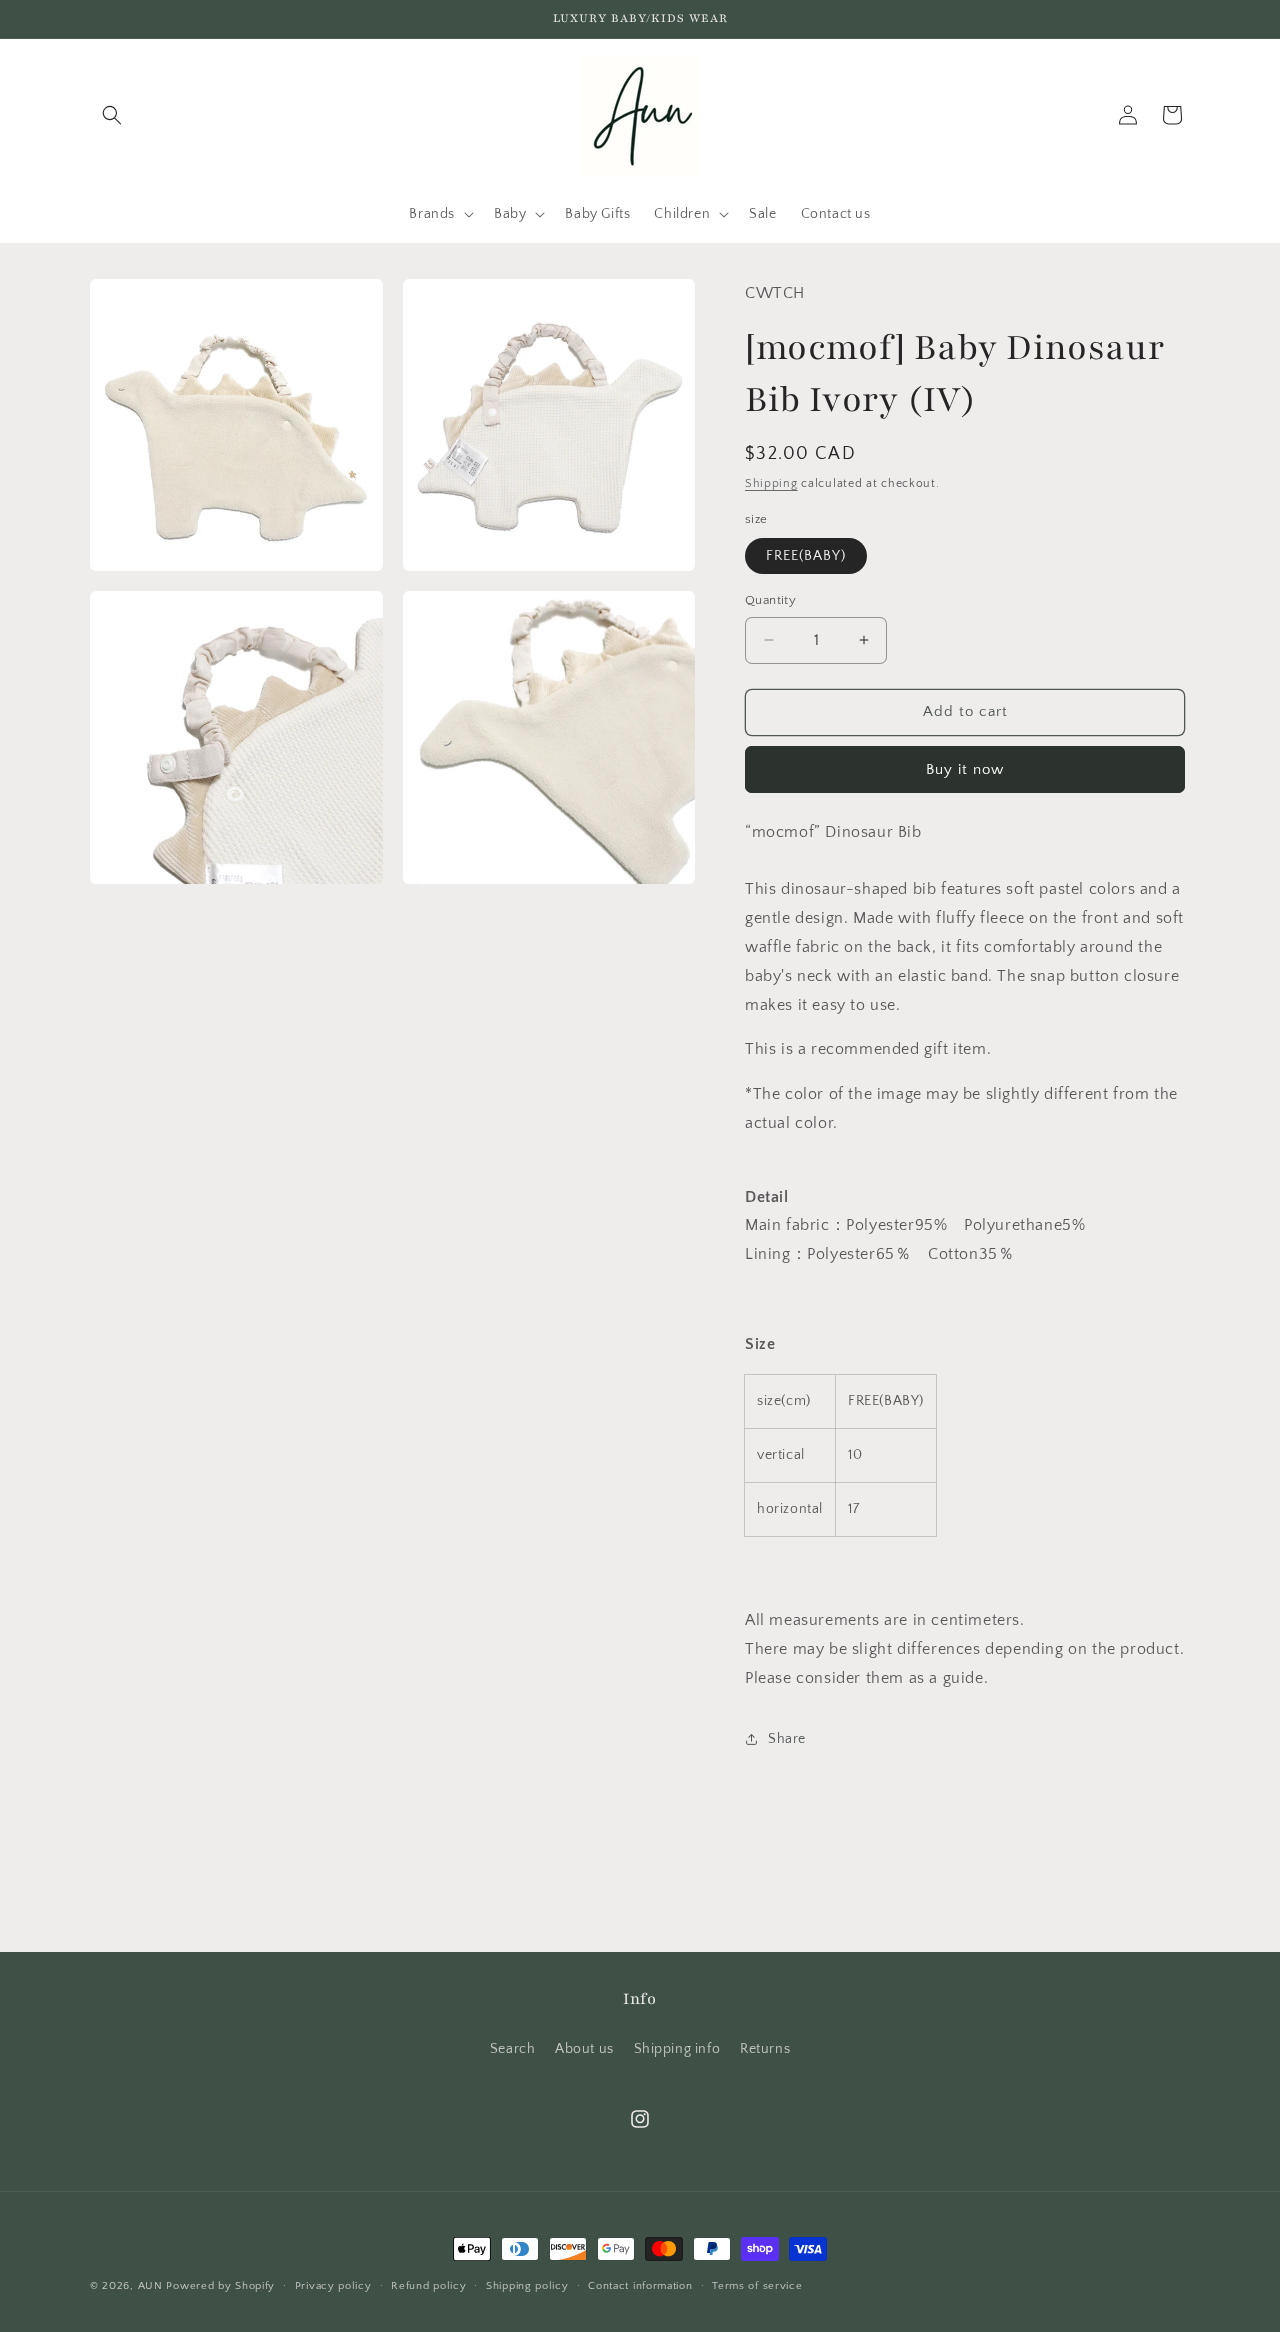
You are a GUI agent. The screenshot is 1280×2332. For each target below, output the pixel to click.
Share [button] (787, 1739)
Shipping (771, 483)
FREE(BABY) (806, 556)
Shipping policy (527, 2286)
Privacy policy (333, 2286)
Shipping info (677, 2049)
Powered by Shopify (220, 2286)
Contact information (640, 2286)
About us (584, 2049)
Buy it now (965, 769)
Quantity (770, 600)
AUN (150, 2286)
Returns (765, 2049)
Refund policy (428, 2286)
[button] (112, 115)
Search (513, 2049)
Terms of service (757, 2286)
